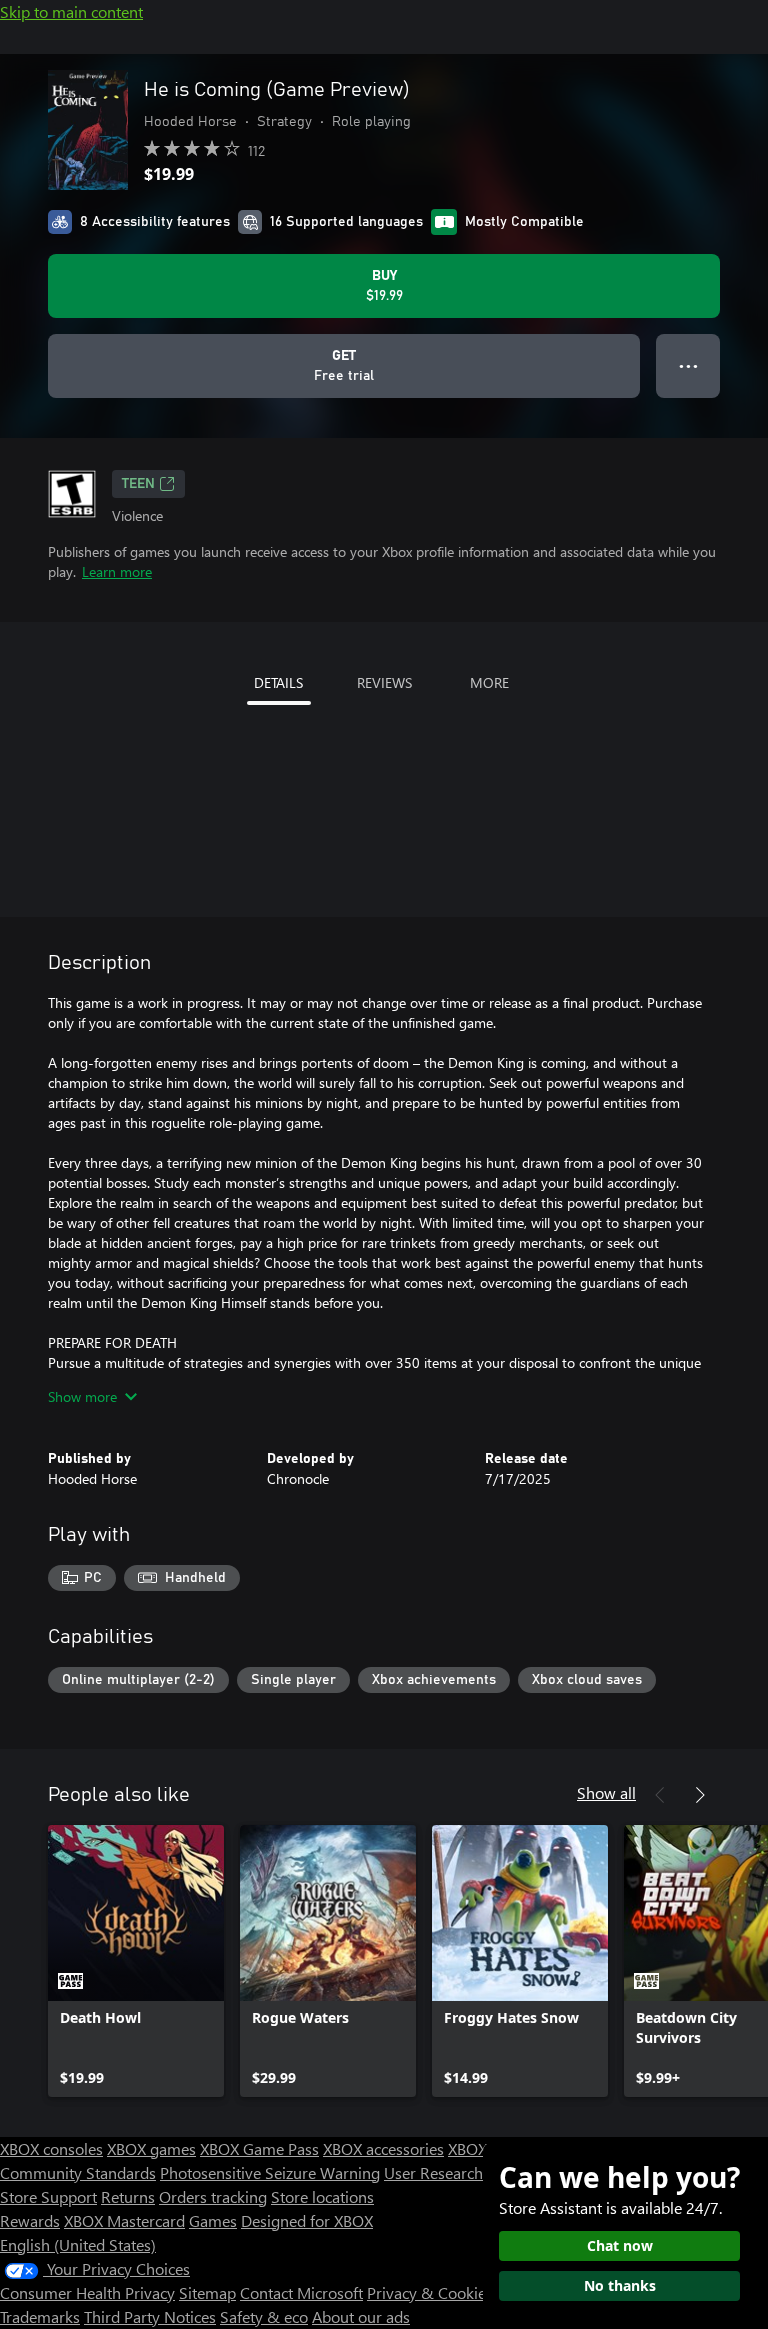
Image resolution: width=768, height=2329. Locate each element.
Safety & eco (264, 2316)
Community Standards (78, 2172)
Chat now (620, 2245)
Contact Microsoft (301, 2292)
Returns (128, 2196)
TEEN (138, 484)
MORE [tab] (489, 682)
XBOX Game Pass (259, 2148)
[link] (136, 1961)
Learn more (117, 571)
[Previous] (660, 1795)
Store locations (322, 2196)
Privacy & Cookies (430, 2292)
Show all (606, 1792)
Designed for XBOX (307, 2220)
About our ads (361, 2316)
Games (213, 2220)
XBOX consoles (51, 2148)
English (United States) (78, 2244)
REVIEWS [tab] (384, 682)
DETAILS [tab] (278, 682)
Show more (82, 1396)
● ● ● (688, 365)
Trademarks (40, 2316)
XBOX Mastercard (124, 2220)
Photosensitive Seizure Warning (270, 2172)
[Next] (700, 1795)
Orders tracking (213, 2196)
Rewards (30, 2220)
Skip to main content (71, 11)
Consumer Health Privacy (87, 2292)
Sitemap (207, 2292)
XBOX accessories (383, 2148)
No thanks (620, 2285)
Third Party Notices (150, 2316)
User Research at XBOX (465, 2172)
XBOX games (151, 2148)
